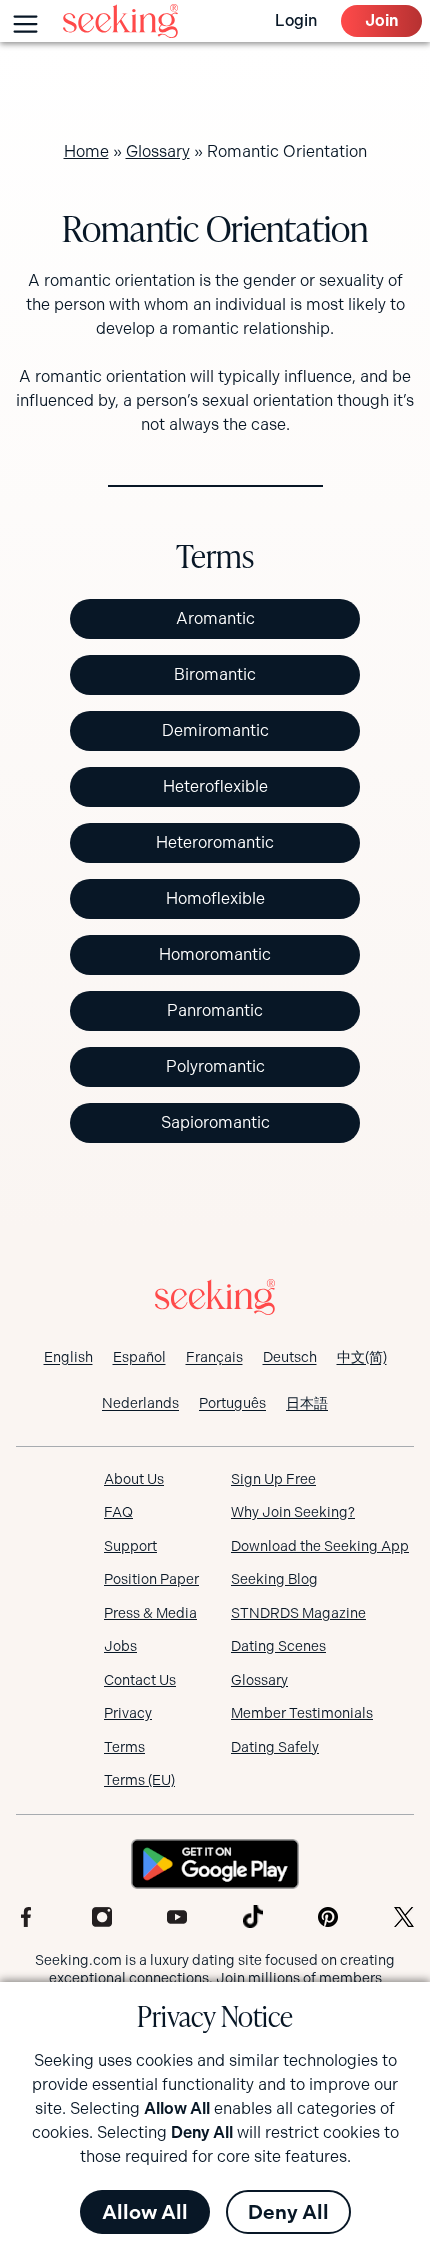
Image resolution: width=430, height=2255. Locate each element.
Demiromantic (215, 730)
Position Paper (151, 1579)
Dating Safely (275, 1747)
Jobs (120, 1646)
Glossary (158, 151)
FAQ (118, 1512)
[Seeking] (120, 21)
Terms (124, 1747)
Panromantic (215, 1010)
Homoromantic (215, 954)
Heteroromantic (215, 842)
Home (86, 151)
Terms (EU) (139, 1780)
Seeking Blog (274, 1579)
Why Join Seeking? (293, 1512)
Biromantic (215, 674)
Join (381, 20)
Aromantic (215, 618)
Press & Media (150, 1613)
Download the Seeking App (320, 1546)
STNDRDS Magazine (298, 1613)
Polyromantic (215, 1066)
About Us (134, 1479)
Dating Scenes (278, 1646)
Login (296, 20)
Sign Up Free (273, 1479)
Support (130, 1546)
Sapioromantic (215, 1122)
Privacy (128, 1713)
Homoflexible (215, 898)
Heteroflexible (215, 786)
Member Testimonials (302, 1713)
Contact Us (140, 1680)
